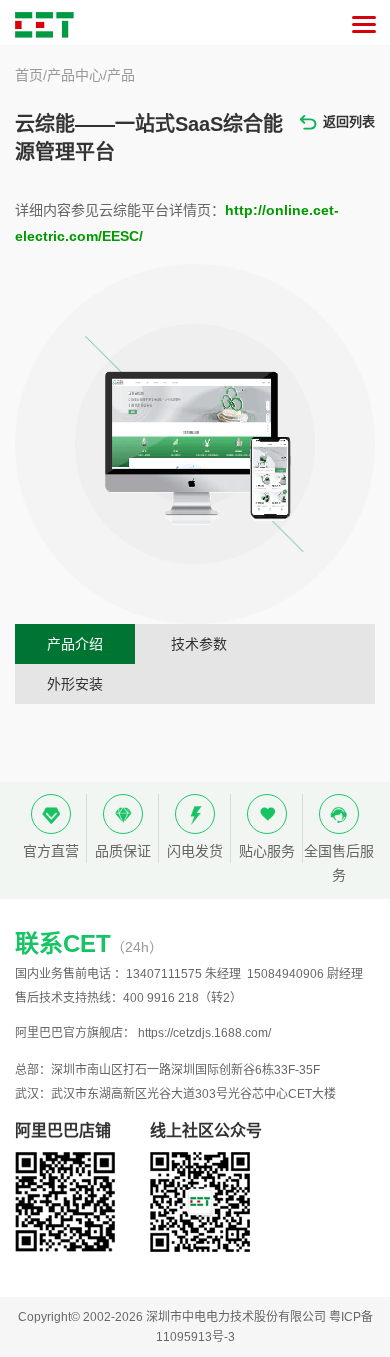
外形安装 (75, 684)
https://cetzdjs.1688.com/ (204, 1033)
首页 (29, 75)
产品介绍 (75, 644)
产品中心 (75, 75)
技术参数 (199, 644)
